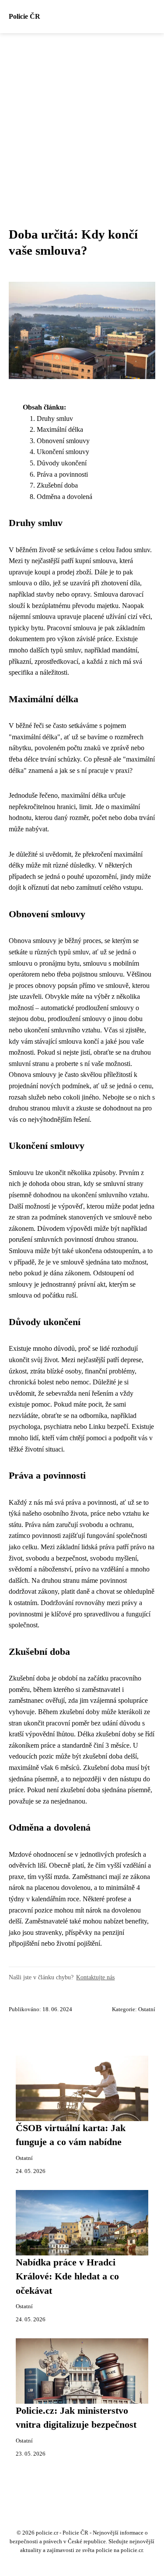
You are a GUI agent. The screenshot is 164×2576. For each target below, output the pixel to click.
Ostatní (147, 2009)
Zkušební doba (57, 485)
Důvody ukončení (62, 463)
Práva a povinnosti (62, 474)
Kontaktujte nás (95, 1977)
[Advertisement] (82, 119)
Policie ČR (24, 16)
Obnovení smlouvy (63, 441)
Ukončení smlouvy (63, 452)
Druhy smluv (55, 419)
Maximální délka (60, 429)
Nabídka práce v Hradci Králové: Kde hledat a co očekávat (67, 2277)
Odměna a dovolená (65, 497)
